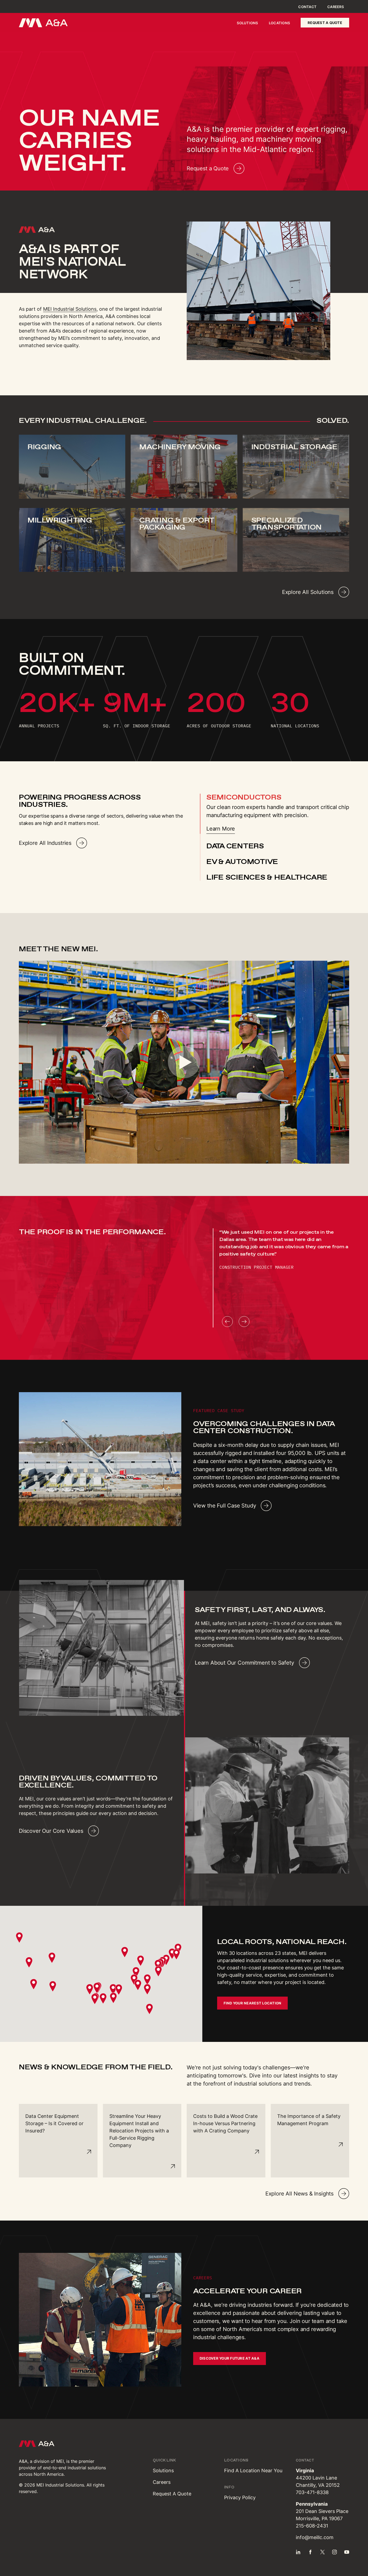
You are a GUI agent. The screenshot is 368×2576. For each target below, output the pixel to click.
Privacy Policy (240, 2497)
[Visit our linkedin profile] (298, 2552)
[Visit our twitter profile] (322, 2552)
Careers (336, 7)
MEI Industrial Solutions (70, 309)
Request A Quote (172, 2494)
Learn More (221, 829)
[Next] (244, 1322)
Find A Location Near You (253, 2470)
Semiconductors (244, 797)
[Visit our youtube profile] (347, 2552)
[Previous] (227, 1322)
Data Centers (235, 846)
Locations (279, 23)
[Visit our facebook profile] (310, 2552)
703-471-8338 (312, 2492)
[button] (90, 1989)
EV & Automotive (242, 862)
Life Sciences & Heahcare (267, 877)
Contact (307, 7)
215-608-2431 (312, 2526)
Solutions (247, 23)
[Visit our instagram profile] (335, 2552)
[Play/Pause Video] (184, 1062)
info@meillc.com (315, 2537)
